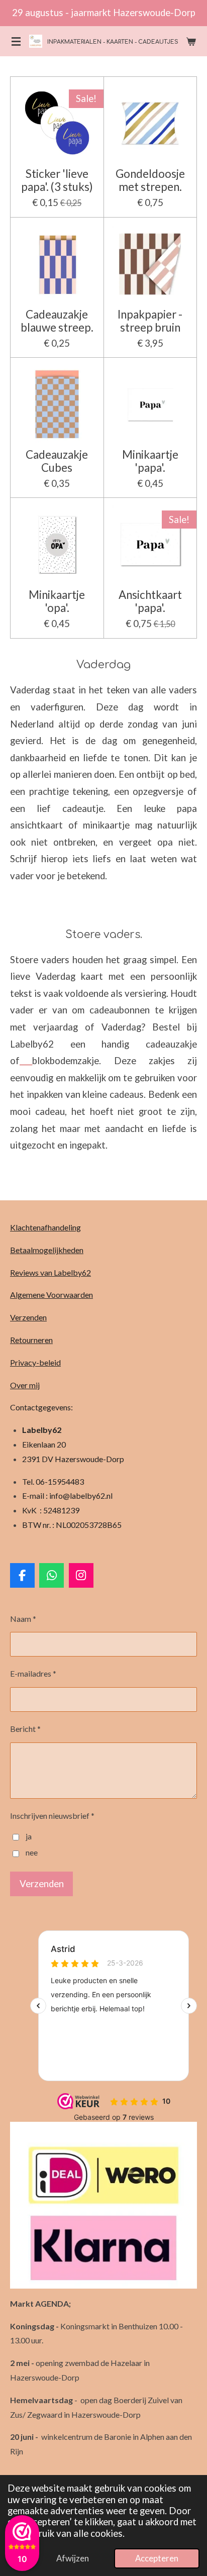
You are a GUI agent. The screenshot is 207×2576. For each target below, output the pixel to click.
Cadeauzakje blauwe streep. (57, 321)
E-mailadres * (33, 1673)
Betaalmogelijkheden (47, 1250)
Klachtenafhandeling (45, 1227)
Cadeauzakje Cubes (57, 461)
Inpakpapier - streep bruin (150, 321)
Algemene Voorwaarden (51, 1295)
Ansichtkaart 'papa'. (150, 601)
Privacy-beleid (35, 1362)
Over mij (25, 1385)
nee (32, 1852)
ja (29, 1836)
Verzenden (28, 1317)
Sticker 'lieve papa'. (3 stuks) (57, 180)
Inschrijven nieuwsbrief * (52, 1816)
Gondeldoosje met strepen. (150, 180)
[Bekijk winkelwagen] (191, 41)
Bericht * (25, 1729)
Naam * (23, 1619)
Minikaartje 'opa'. (57, 601)
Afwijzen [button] (73, 2558)
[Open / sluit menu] (16, 41)
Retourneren (31, 1340)
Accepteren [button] (157, 2558)
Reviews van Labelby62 (50, 1272)
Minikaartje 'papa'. (150, 461)
